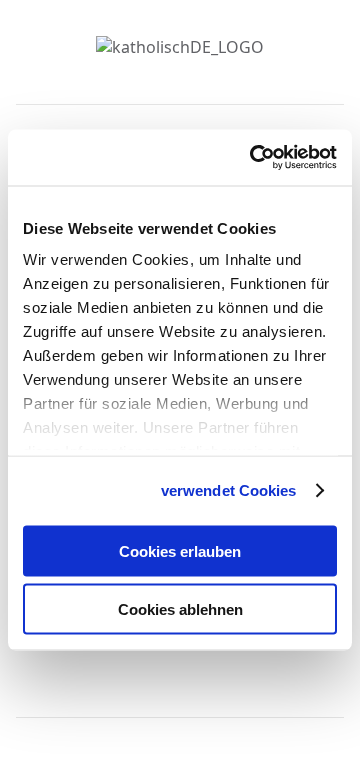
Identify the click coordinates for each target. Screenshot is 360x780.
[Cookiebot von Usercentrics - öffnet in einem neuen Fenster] (254, 158)
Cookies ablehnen (180, 609)
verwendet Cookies (229, 490)
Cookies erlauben (180, 550)
